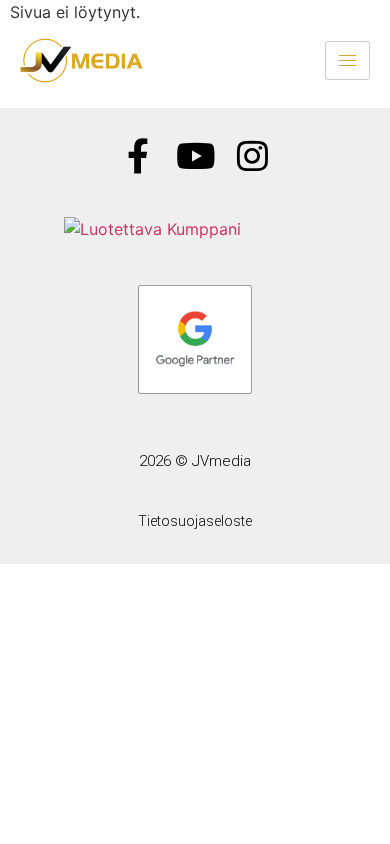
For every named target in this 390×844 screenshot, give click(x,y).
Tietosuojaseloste (195, 521)
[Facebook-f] (138, 155)
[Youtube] (195, 155)
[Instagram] (252, 155)
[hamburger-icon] (347, 60)
